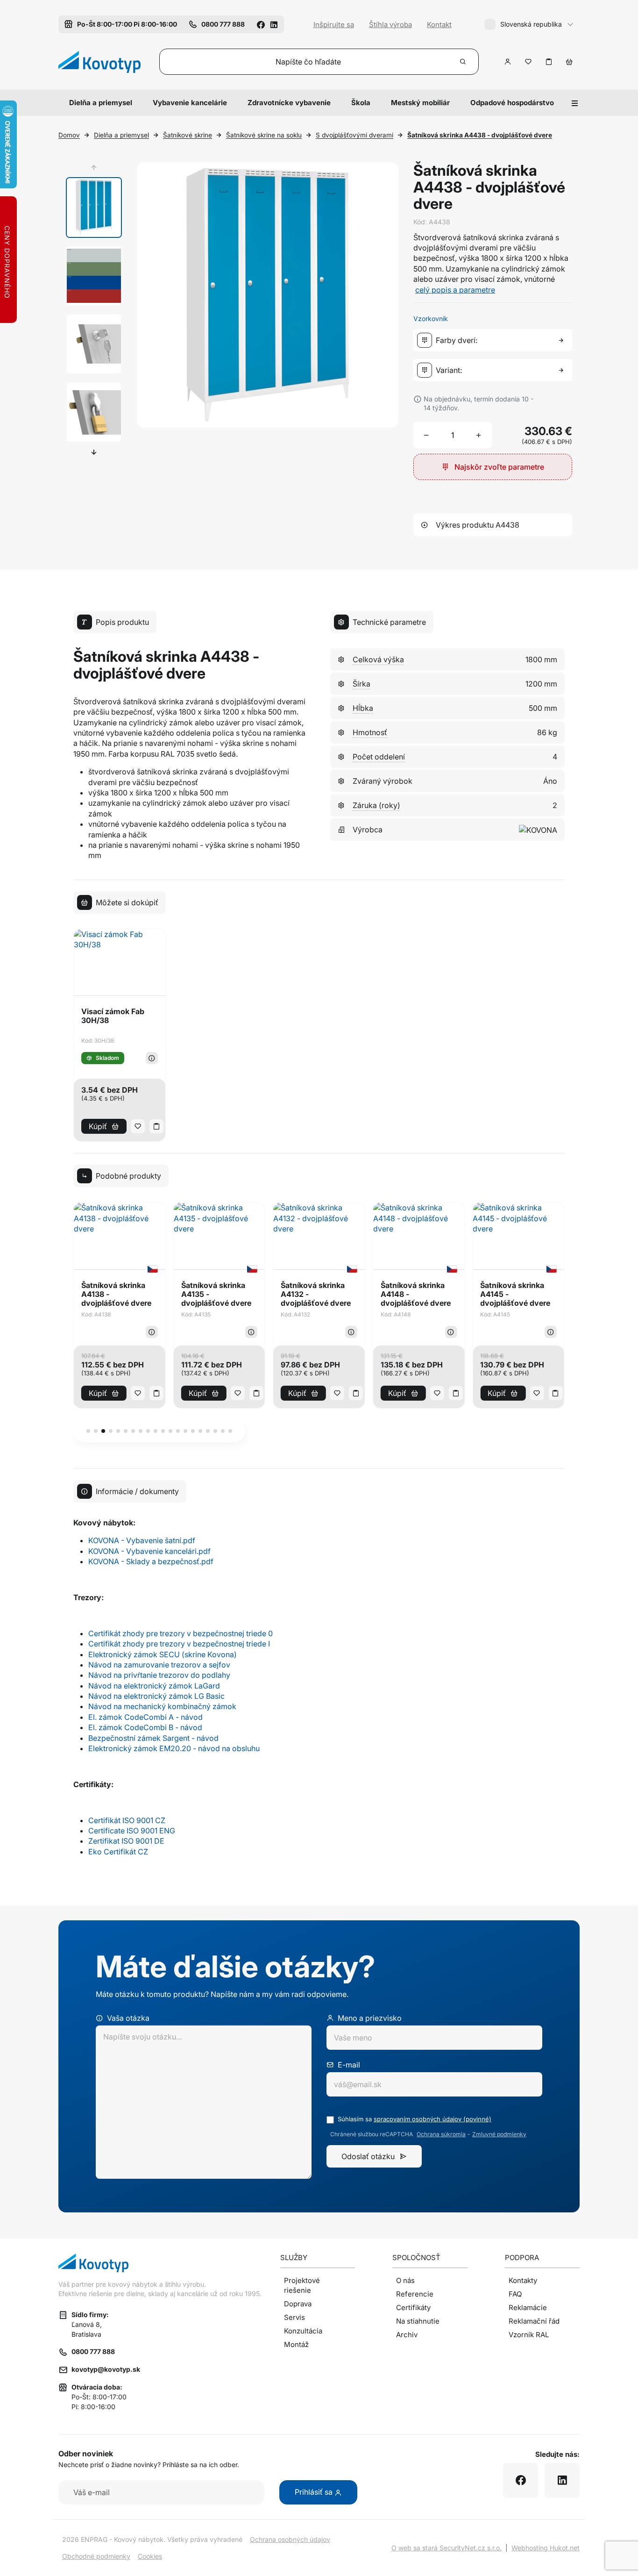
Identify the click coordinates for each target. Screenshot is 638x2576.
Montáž (296, 2344)
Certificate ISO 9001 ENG (132, 1831)
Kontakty (523, 2280)
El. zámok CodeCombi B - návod (145, 1727)
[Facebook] (261, 24)
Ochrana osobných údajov (290, 2539)
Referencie (415, 2294)
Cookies (150, 2556)
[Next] (94, 452)
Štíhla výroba (390, 25)
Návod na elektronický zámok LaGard (154, 1686)
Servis (294, 2317)
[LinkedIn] (274, 24)
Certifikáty (413, 2308)
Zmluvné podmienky (499, 2134)
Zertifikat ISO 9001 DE (126, 1841)
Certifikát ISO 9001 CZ (127, 1820)
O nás (405, 2280)
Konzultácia (303, 2331)
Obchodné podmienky (96, 2556)
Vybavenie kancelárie (190, 103)
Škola (361, 103)
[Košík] (569, 62)
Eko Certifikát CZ (118, 1852)
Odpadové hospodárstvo (512, 103)
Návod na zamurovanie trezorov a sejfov (159, 1665)
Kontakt (439, 25)
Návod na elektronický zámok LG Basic (156, 1696)
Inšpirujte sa (334, 25)
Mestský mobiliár (420, 103)
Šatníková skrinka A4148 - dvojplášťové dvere (416, 1294)
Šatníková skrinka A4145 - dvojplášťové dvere (515, 1294)
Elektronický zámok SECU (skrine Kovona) (163, 1654)
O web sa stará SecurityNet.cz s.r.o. (447, 2548)
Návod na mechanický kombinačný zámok (162, 1706)
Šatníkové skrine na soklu (264, 135)
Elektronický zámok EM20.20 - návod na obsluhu (174, 1748)
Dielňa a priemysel (101, 103)
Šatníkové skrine (188, 135)
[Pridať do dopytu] (549, 62)
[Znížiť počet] (426, 435)
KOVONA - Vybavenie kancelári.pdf (149, 1551)
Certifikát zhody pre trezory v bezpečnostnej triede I (179, 1644)
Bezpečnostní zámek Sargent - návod (153, 1738)
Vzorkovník (431, 318)
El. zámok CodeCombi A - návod (145, 1717)
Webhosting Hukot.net (546, 2548)
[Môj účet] (508, 62)
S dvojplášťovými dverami (354, 135)
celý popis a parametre (455, 290)
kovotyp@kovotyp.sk (106, 2369)
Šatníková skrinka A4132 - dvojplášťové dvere (316, 1294)
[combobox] (495, 340)
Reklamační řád (534, 2321)
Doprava (298, 2304)
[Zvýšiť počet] (479, 435)
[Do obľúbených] (528, 62)
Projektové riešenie (302, 2285)
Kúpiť (98, 1126)
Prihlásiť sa (315, 2492)
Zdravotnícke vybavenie (289, 103)
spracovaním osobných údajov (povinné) (432, 2119)
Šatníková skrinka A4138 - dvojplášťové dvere (116, 1294)
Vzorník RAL (529, 2335)
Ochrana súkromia (441, 2134)
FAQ (515, 2294)
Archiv (407, 2335)
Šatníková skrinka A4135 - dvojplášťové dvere (216, 1294)
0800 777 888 (93, 2351)
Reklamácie (528, 2308)
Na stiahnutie (418, 2321)
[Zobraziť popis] (152, 1058)
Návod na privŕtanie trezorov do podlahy (159, 1675)
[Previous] (94, 168)
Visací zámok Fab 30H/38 (113, 1016)
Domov (69, 135)
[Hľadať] (463, 62)
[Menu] (575, 103)
